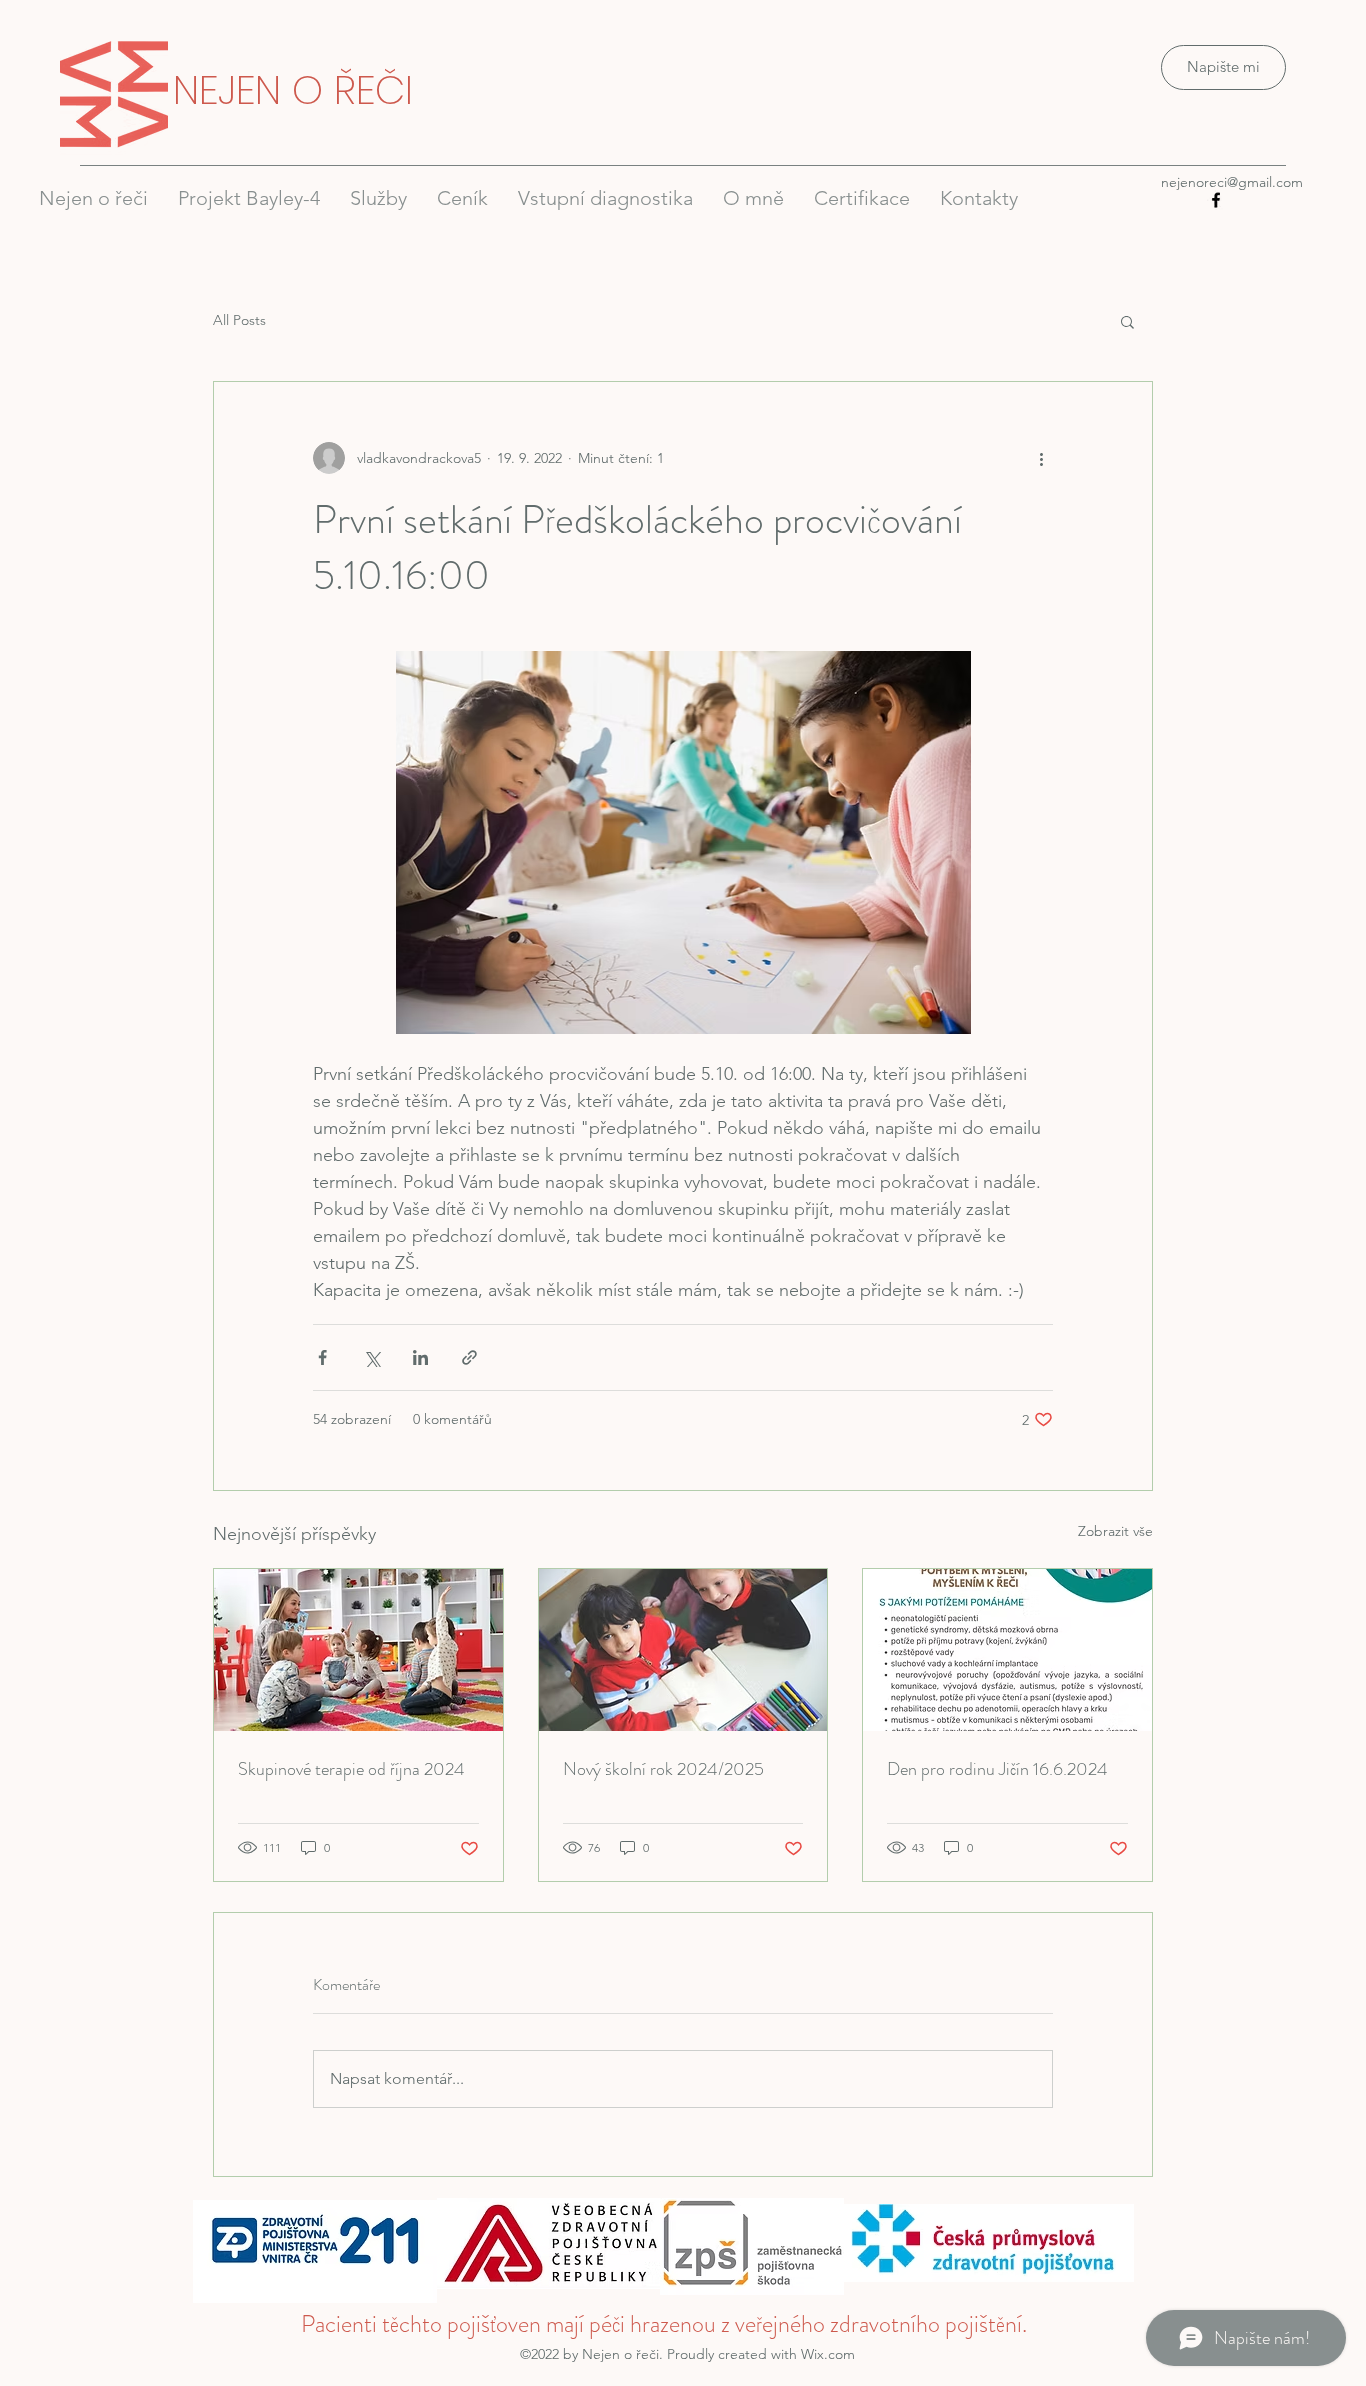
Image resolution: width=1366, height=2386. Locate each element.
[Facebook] (1216, 200)
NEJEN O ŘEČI (293, 90)
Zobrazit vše (1115, 1531)
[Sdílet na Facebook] (322, 1357)
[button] (1127, 321)
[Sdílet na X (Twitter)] (371, 1357)
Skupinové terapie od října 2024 (351, 1769)
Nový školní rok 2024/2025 (663, 1769)
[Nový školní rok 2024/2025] (683, 1650)
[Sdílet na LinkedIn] (420, 1357)
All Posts (239, 320)
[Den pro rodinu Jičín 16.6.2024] (1007, 1650)
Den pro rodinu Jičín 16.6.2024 (997, 1769)
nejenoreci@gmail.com (1232, 182)
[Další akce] (1041, 458)
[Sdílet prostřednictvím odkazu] (469, 1357)
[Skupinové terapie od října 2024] (358, 1650)
